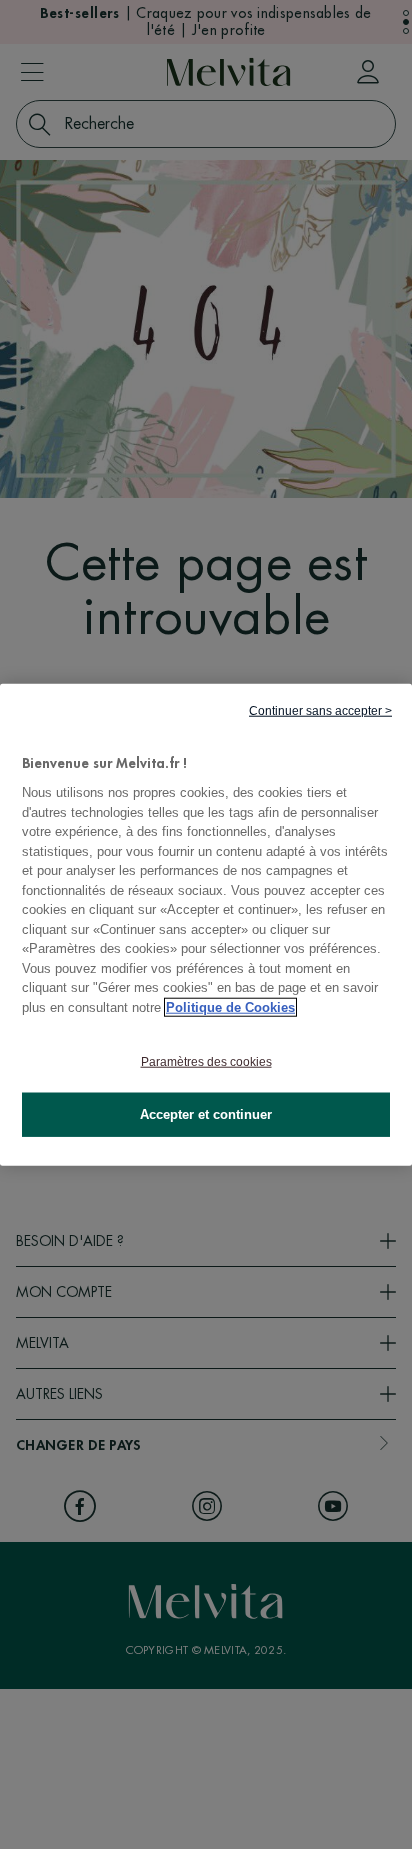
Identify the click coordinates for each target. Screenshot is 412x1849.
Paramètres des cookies (206, 1062)
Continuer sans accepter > (320, 710)
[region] (206, 924)
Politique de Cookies (230, 1006)
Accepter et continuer (206, 1114)
